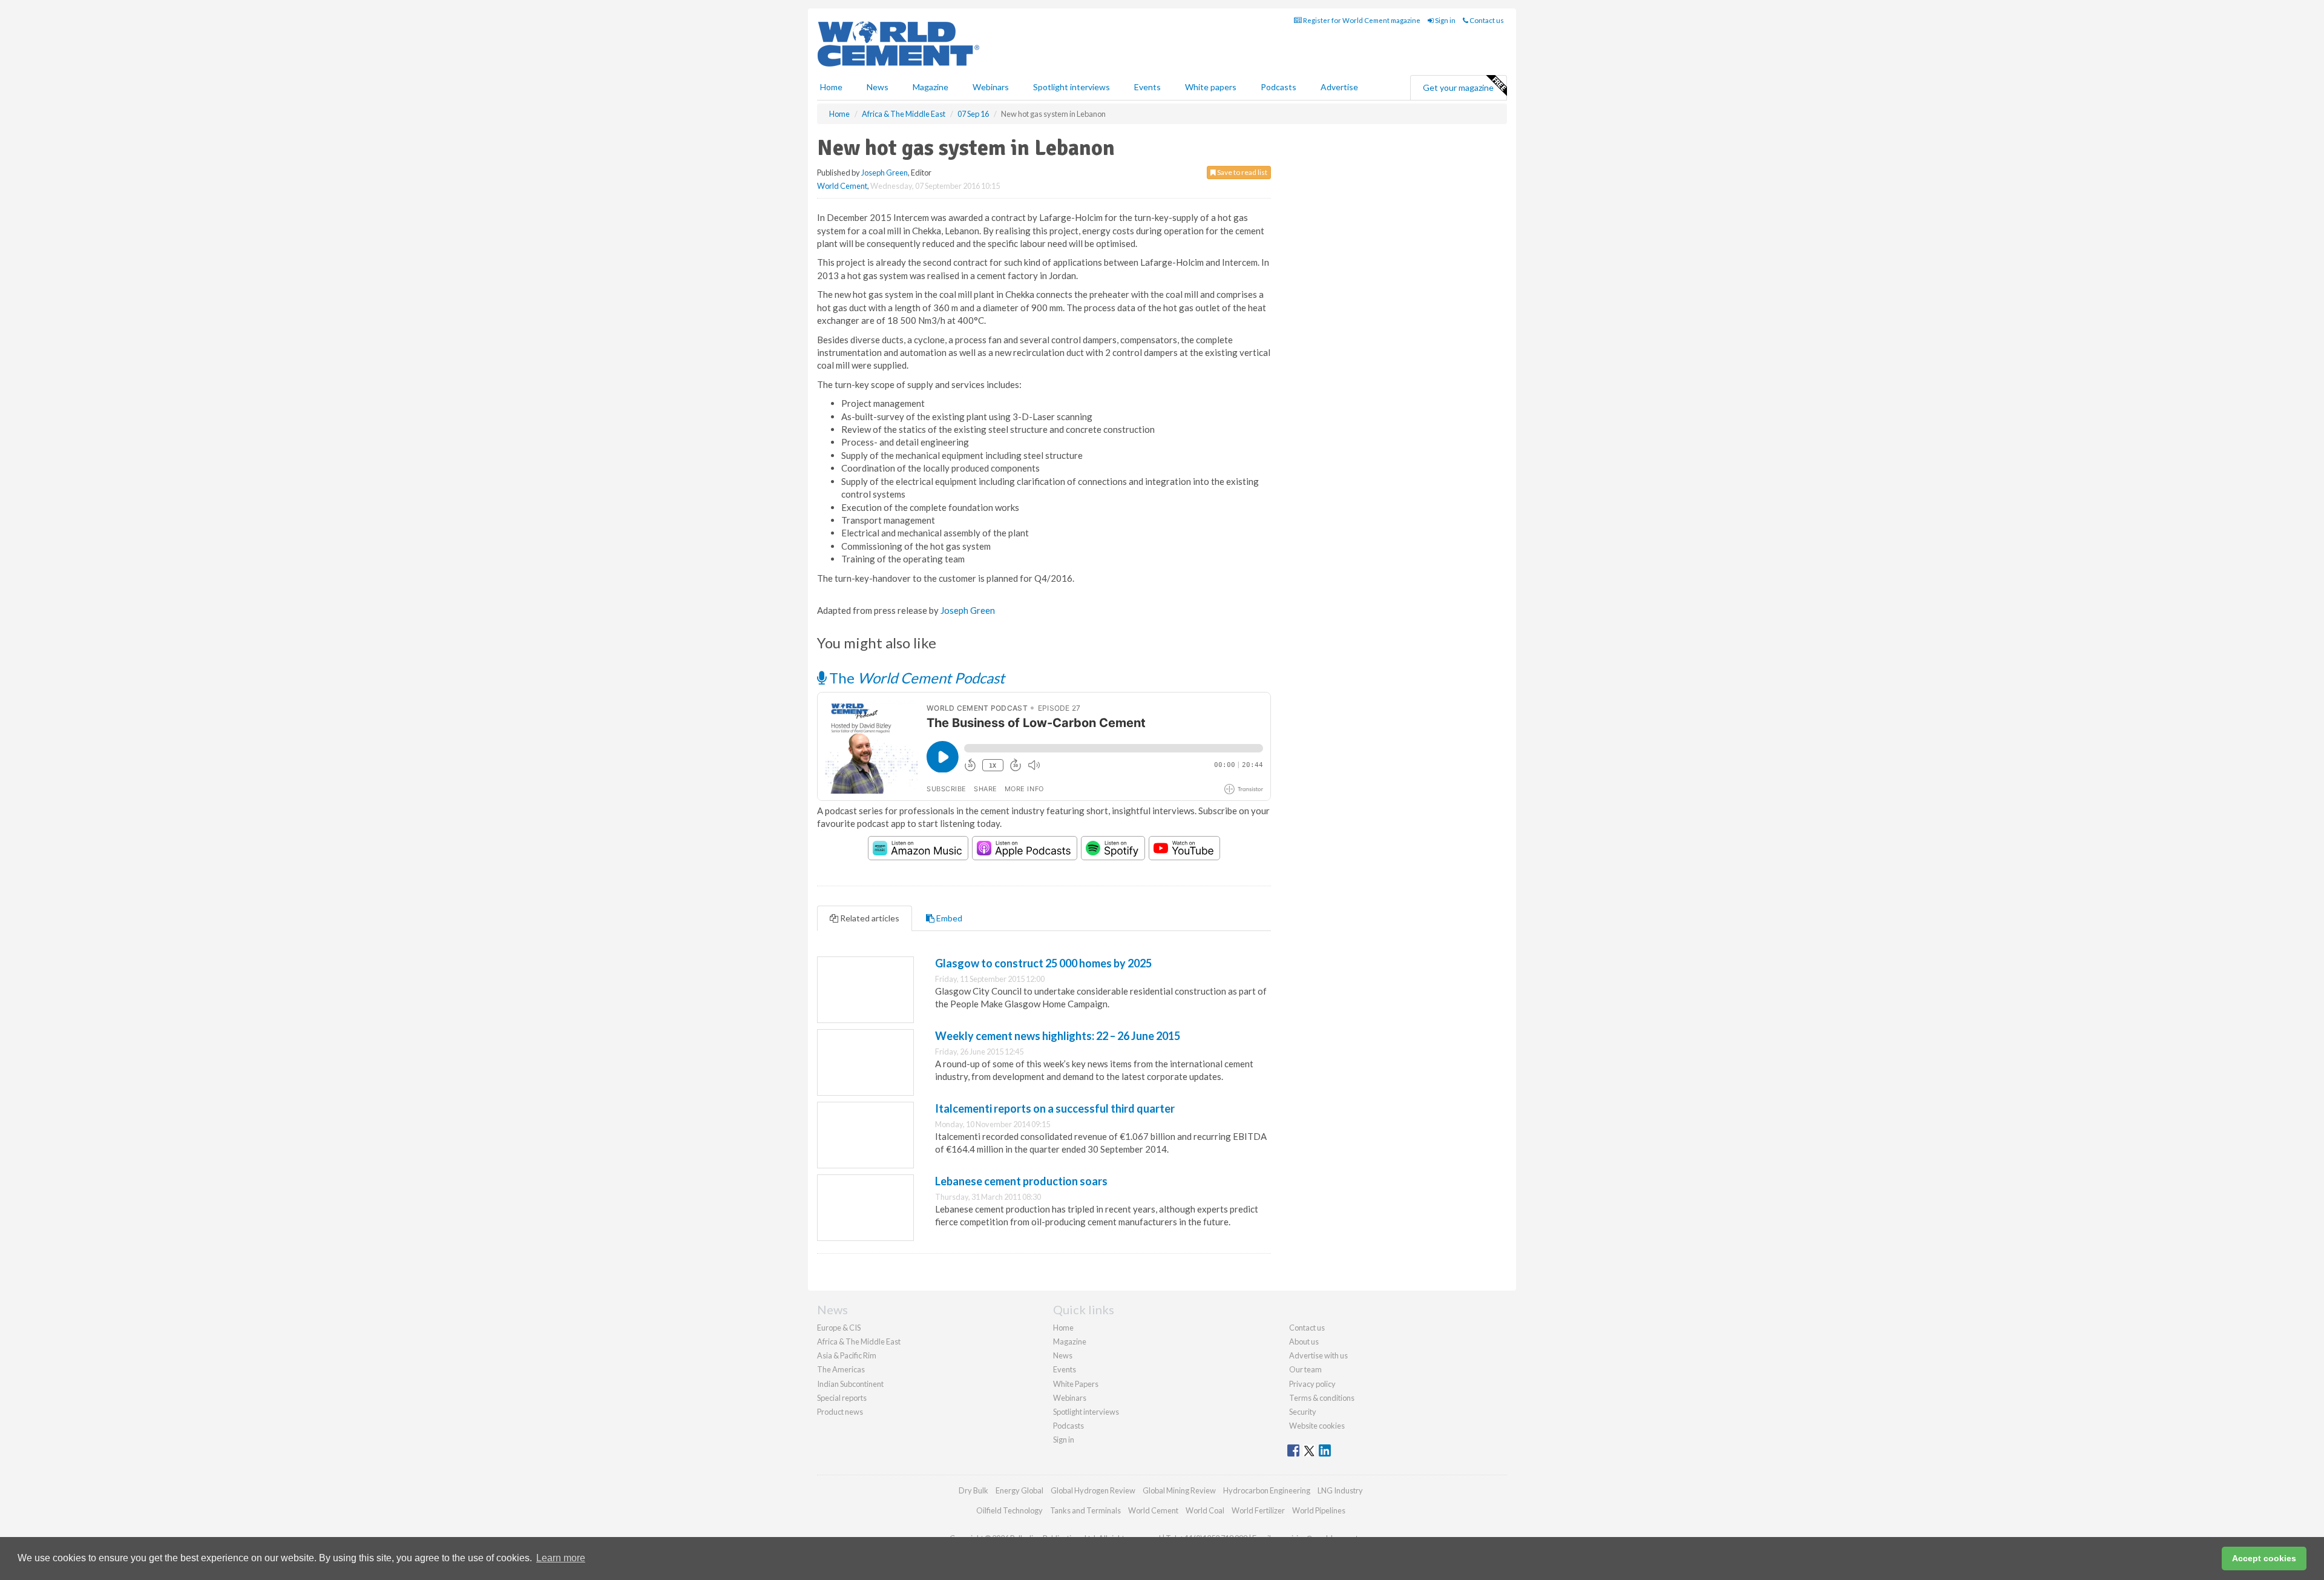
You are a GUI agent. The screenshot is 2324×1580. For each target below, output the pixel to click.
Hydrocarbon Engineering (1267, 1490)
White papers (1211, 87)
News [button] (878, 87)
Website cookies (1317, 1426)
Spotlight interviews (1072, 87)
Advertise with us (1318, 1355)
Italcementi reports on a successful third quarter (1055, 1108)
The (915, 678)
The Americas (841, 1369)
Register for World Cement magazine (1361, 20)
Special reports (842, 1398)
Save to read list (1242, 172)
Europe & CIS (839, 1328)
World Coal (1205, 1510)
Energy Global (1019, 1490)
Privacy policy (1312, 1384)
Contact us (1486, 20)
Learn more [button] (561, 1558)
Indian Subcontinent (850, 1384)
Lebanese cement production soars (1021, 1181)
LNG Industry (1340, 1490)
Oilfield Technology (1009, 1510)
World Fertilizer (1258, 1510)
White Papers (1076, 1384)
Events (1147, 87)
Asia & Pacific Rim (847, 1355)
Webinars (991, 87)
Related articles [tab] (869, 918)
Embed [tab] (948, 918)
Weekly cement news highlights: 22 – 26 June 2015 (1058, 1036)
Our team (1305, 1369)
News (1063, 1355)
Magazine (931, 87)
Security (1303, 1412)
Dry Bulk (973, 1490)
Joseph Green (885, 173)
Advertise (1339, 87)
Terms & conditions (1322, 1398)
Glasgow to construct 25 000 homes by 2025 (1043, 963)
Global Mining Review (1179, 1490)
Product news (840, 1412)
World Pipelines (1319, 1510)
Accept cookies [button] (2264, 1558)
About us (1304, 1341)
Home (831, 87)
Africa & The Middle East (859, 1341)
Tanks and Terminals (1085, 1510)
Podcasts (1279, 87)
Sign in (1445, 20)
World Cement (842, 186)
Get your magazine (1458, 87)
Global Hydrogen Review (1093, 1490)
